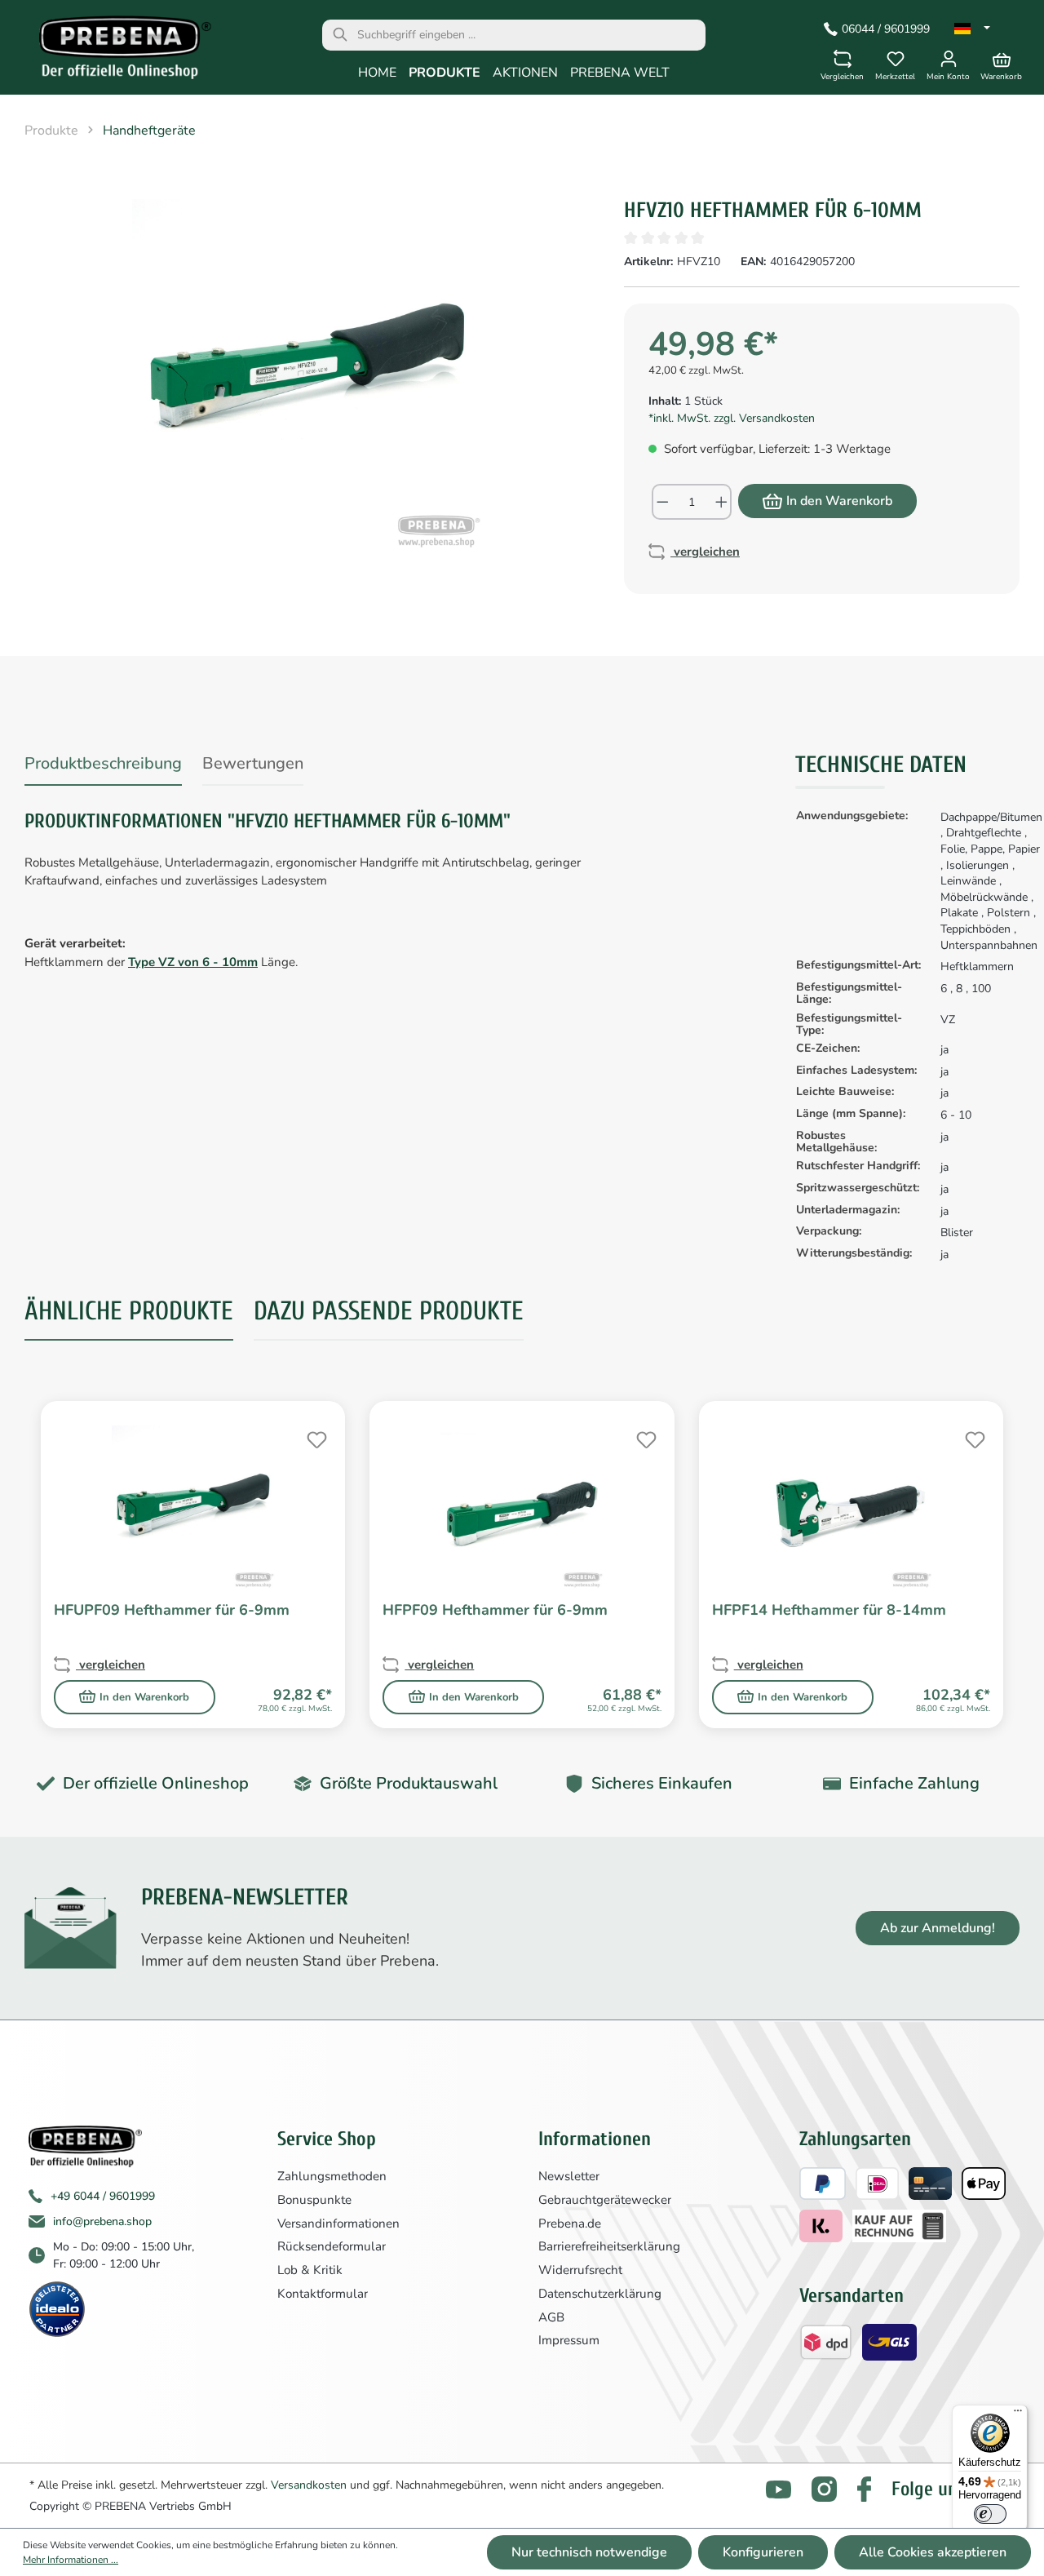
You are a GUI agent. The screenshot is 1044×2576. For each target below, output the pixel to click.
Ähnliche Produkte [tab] (129, 1311)
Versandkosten (309, 2485)
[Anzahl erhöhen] (722, 502)
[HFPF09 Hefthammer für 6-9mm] (522, 1507)
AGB (551, 2317)
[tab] (103, 767)
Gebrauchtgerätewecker (605, 2200)
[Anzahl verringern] (662, 502)
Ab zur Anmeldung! (938, 1928)
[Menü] (1018, 2414)
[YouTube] (779, 2490)
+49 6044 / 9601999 (103, 2196)
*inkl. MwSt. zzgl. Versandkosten (732, 418)
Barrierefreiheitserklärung (609, 2246)
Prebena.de (570, 2224)
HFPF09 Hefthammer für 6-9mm (495, 1610)
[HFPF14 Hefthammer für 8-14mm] (851, 1507)
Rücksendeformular (332, 2246)
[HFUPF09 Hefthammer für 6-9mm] (193, 1507)
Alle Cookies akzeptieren (933, 2552)
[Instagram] (824, 2489)
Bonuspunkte (314, 2200)
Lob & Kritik (310, 2270)
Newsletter (569, 2176)
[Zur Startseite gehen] (114, 51)
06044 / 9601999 (886, 29)
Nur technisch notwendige (589, 2552)
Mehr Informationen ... (71, 2560)
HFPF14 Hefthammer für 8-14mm (829, 1610)
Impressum (569, 2340)
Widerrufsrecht (580, 2270)
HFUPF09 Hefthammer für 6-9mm (172, 1610)
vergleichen (705, 552)
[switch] (990, 2514)
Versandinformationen (338, 2224)
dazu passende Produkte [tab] (389, 1311)
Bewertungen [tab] (253, 763)
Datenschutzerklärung (600, 2294)
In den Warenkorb (839, 501)
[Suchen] (340, 35)
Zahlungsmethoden (332, 2176)
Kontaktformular (323, 2294)
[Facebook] (864, 2489)
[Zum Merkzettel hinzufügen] (315, 1438)
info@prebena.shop (102, 2221)
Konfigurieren (763, 2552)
